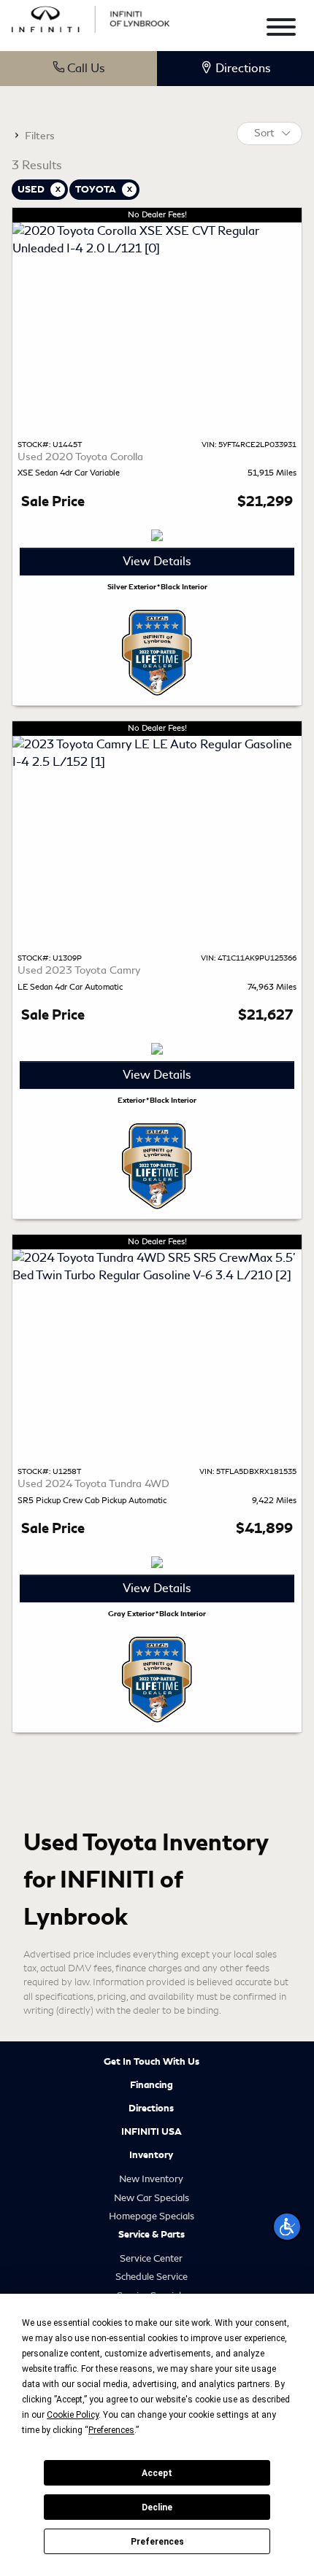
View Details (157, 561)
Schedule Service (152, 2277)
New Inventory (151, 2179)
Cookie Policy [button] (73, 2415)
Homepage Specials (152, 2216)
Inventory (151, 2155)
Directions (151, 2108)
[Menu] (281, 30)
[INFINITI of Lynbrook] (91, 17)
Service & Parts (152, 2235)
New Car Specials (152, 2198)
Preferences (157, 2542)
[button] (287, 2227)
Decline (157, 2507)
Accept (157, 2473)
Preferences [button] (111, 2430)
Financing (152, 2085)
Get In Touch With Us (152, 2062)
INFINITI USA (152, 2132)
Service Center (151, 2258)
